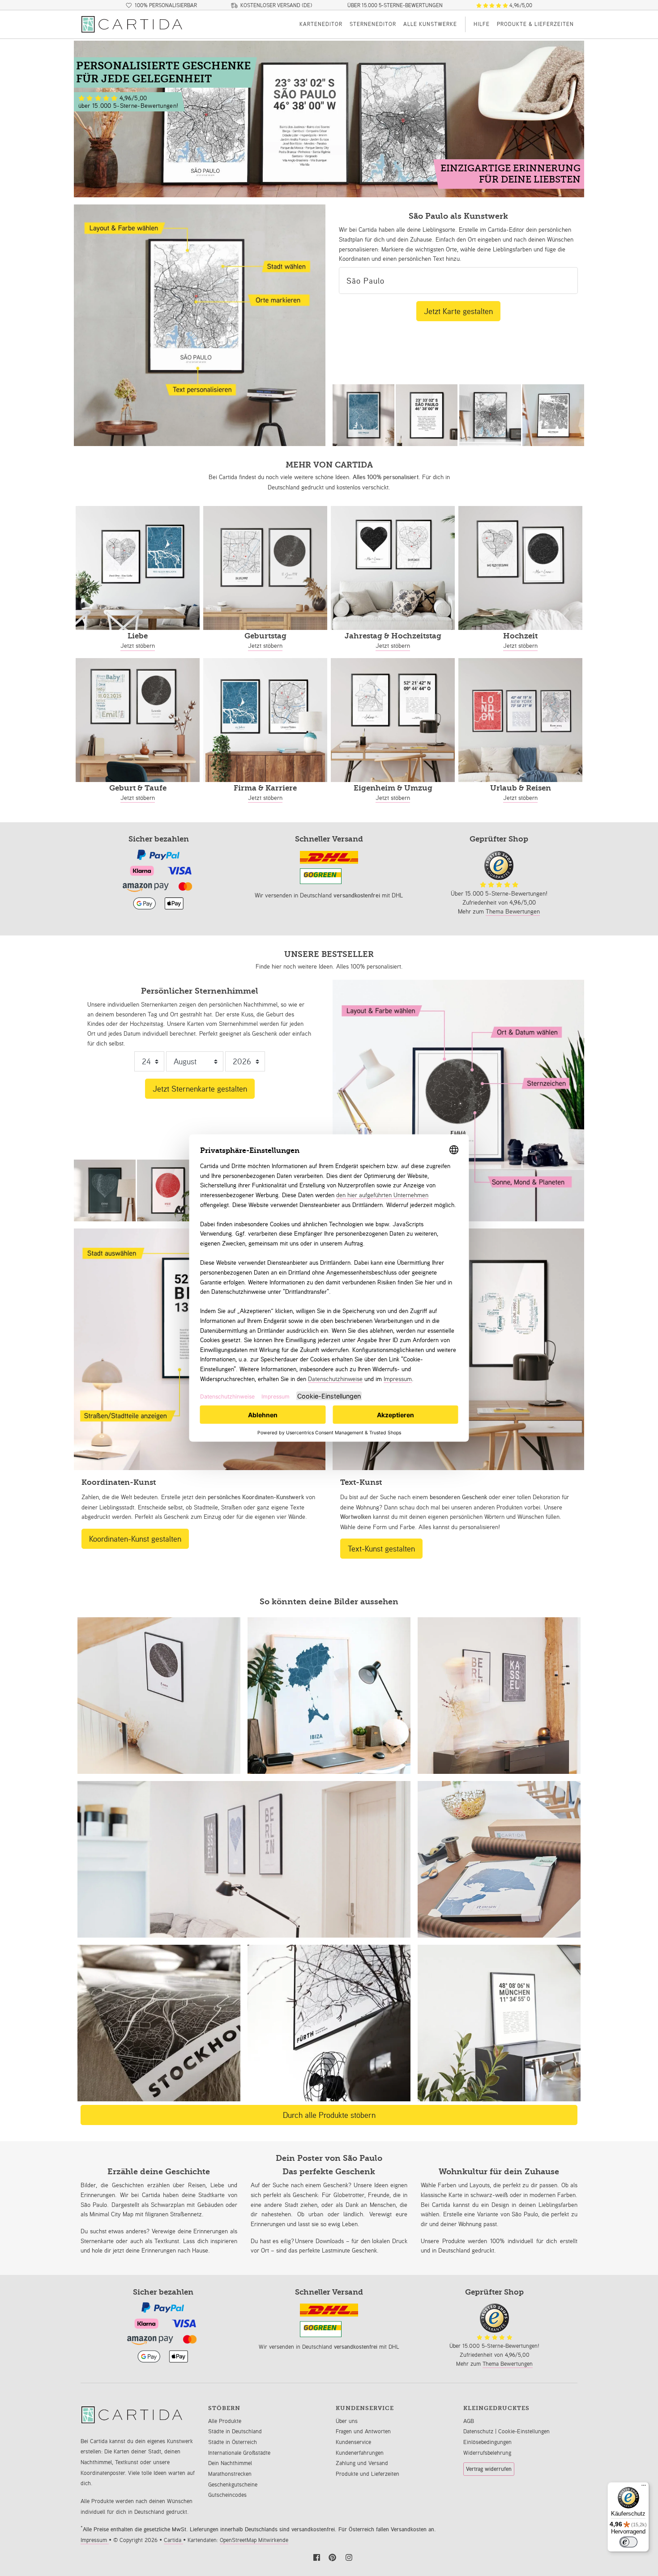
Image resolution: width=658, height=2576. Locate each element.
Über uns (347, 2421)
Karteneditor (321, 24)
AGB (469, 2421)
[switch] (628, 2542)
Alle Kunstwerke (430, 24)
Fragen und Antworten (363, 2431)
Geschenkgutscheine (233, 2485)
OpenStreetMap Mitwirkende (254, 2540)
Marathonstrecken (230, 2474)
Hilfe (482, 24)
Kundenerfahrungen (360, 2453)
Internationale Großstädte (239, 2453)
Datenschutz (479, 2431)
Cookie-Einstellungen (524, 2431)
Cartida (173, 2540)
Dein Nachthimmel (230, 2463)
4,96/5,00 (520, 5)
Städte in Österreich (233, 2442)
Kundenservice (353, 2442)
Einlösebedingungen (487, 2442)
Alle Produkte (225, 2421)
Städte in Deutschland (235, 2431)
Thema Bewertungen (513, 911)
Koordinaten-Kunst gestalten (135, 1539)
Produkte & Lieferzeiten (535, 24)
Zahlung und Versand (362, 2463)
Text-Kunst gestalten (381, 1548)
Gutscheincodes (227, 2495)
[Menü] (644, 2487)
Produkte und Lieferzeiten (367, 2474)
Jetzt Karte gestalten (458, 311)
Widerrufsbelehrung (487, 2453)
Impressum (95, 2540)
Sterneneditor (373, 24)
